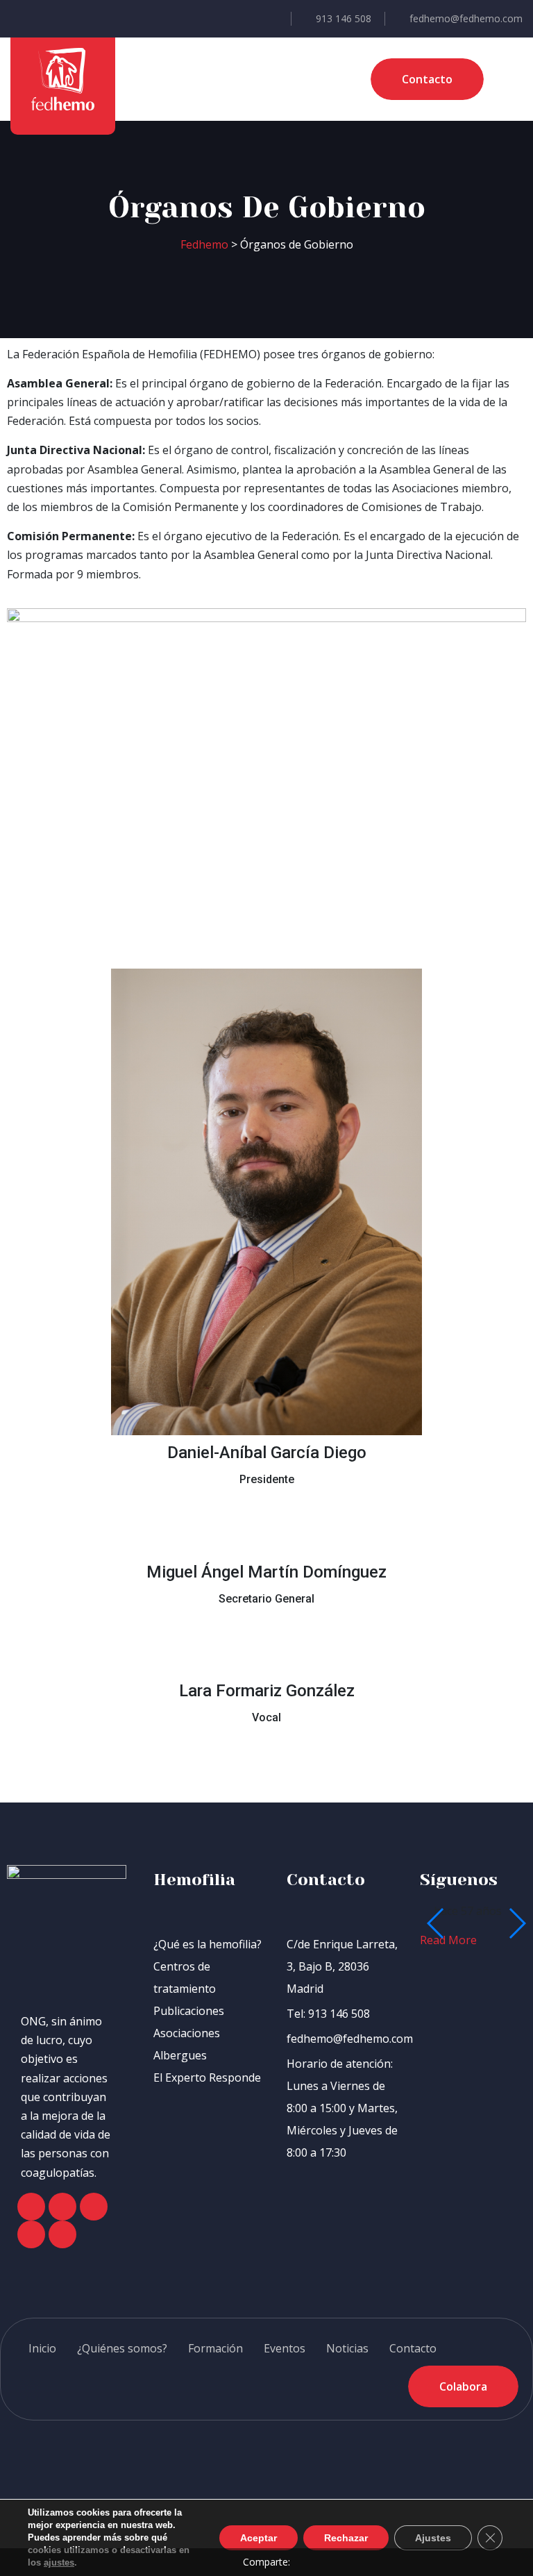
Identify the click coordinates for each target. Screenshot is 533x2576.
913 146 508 (344, 18)
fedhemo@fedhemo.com (466, 18)
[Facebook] (31, 2207)
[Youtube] (31, 2234)
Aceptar (259, 2538)
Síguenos (459, 1880)
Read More (450, 1940)
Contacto (413, 2348)
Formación (215, 2348)
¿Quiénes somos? (122, 2348)
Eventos (285, 2348)
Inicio (42, 2348)
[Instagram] (94, 2207)
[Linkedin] (62, 2234)
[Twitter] (62, 2207)
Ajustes (433, 2538)
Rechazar (346, 2538)
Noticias (347, 2348)
